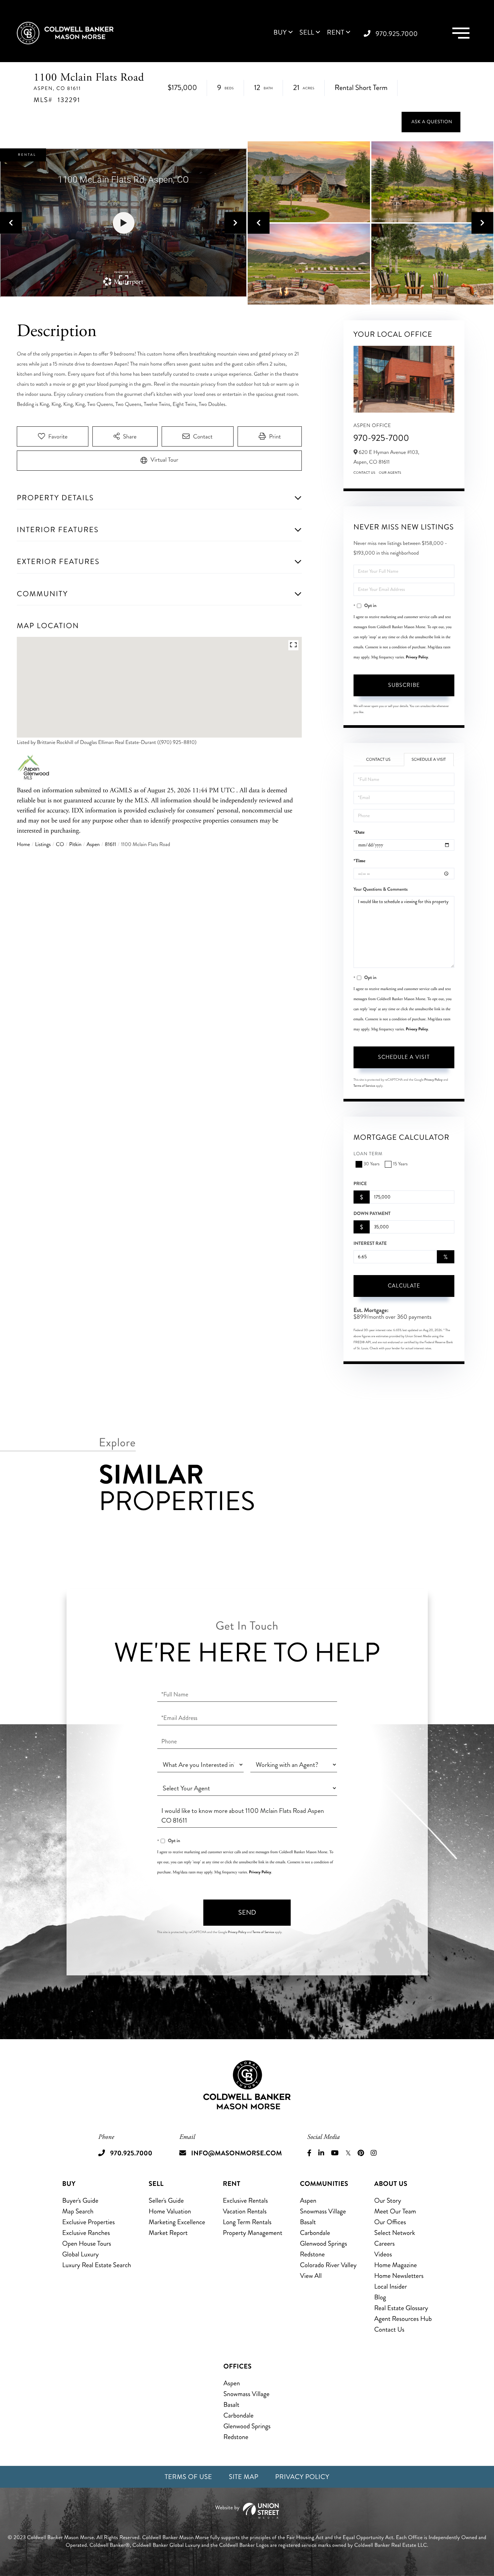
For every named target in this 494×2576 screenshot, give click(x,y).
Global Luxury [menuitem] (80, 2254)
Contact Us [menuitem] (389, 2329)
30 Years (372, 1164)
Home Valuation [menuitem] (170, 2211)
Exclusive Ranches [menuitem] (86, 2233)
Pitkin (75, 845)
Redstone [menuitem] (312, 2254)
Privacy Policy (417, 657)
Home (23, 845)
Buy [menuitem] (280, 33)
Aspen (93, 845)
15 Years (400, 1164)
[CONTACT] (431, 122)
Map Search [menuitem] (78, 2211)
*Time (359, 861)
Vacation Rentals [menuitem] (245, 2211)
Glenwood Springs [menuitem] (323, 2243)
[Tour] (159, 461)
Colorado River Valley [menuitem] (328, 2265)
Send (247, 1912)
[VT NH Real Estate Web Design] (247, 2511)
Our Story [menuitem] (387, 2200)
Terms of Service (364, 1086)
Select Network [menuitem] (395, 2233)
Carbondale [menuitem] (315, 2233)
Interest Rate (370, 1244)
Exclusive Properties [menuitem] (88, 2222)
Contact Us (365, 473)
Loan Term (368, 1154)
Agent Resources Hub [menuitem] (403, 2319)
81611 (110, 845)
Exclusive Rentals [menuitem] (245, 2200)
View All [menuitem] (311, 2276)
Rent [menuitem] (336, 33)
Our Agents (390, 473)
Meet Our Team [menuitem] (395, 2211)
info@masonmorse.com (237, 2153)
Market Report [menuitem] (168, 2233)
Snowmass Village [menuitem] (323, 2211)
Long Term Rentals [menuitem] (247, 2222)
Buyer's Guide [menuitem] (80, 2200)
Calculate (404, 1286)
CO (60, 845)
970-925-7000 (381, 438)
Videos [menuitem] (383, 2254)
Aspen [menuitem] (308, 2200)
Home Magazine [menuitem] (395, 2265)
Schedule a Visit (429, 760)
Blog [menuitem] (380, 2297)
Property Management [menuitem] (253, 2233)
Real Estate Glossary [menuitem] (401, 2308)
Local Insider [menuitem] (390, 2286)
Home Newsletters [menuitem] (399, 2276)
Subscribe (404, 685)
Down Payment (372, 1214)
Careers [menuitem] (384, 2243)
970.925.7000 (397, 34)
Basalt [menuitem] (308, 2222)
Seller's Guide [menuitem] (166, 2200)
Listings (43, 845)
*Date (359, 832)
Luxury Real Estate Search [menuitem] (97, 2265)
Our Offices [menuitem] (390, 2222)
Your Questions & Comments (381, 889)
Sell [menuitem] (307, 33)
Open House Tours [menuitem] (87, 2243)
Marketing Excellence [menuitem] (177, 2222)
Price (360, 1184)
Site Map (244, 2477)
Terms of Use (188, 2477)
